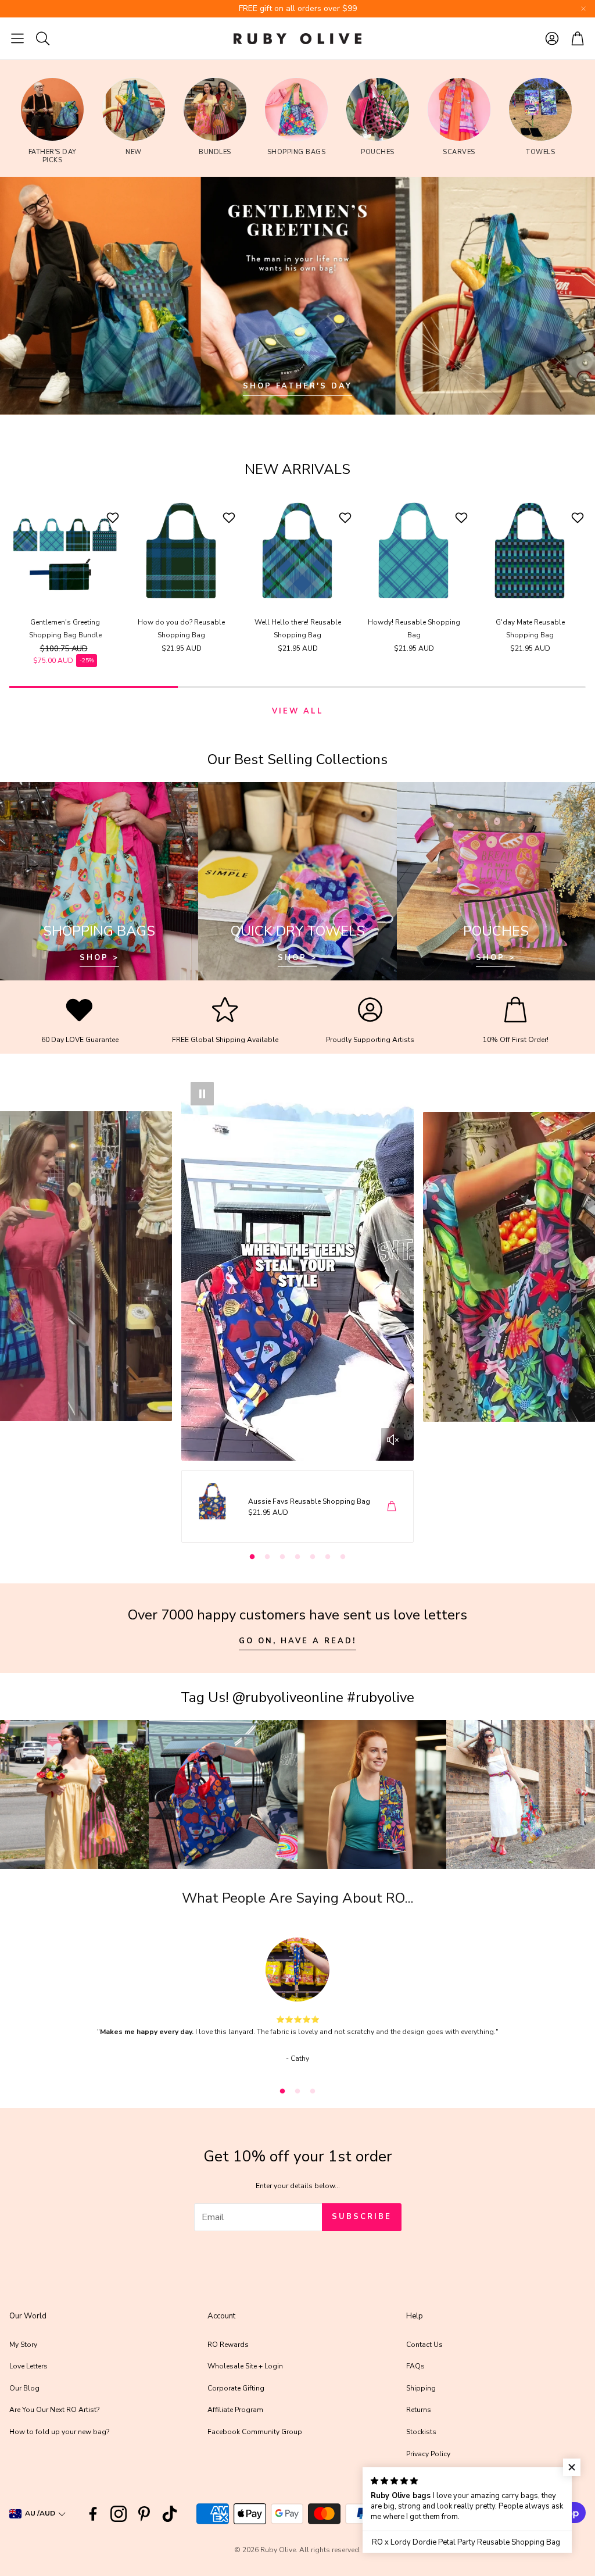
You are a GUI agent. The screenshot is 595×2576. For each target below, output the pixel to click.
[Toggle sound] (393, 1440)
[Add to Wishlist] (114, 518)
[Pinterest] (144, 2514)
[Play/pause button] (202, 1094)
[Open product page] (65, 551)
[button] (17, 38)
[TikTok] (170, 2514)
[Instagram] (119, 2514)
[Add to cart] (392, 1506)
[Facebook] (93, 2514)
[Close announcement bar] (583, 9)
